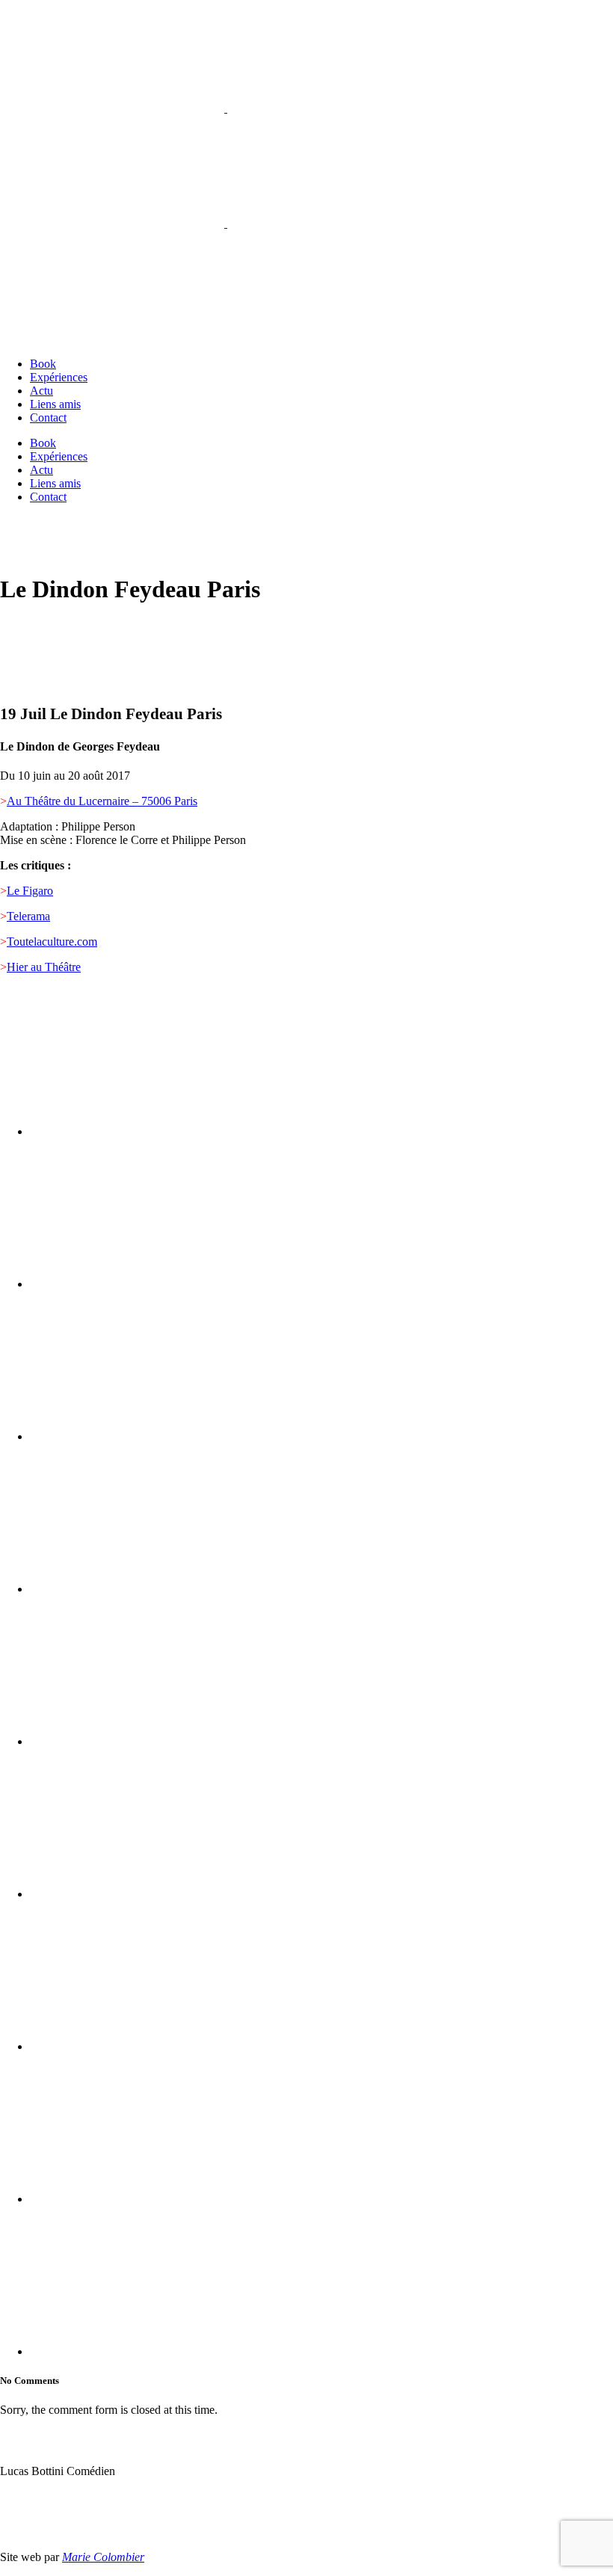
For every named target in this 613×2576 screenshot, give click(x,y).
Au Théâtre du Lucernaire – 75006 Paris (102, 801)
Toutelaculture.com (52, 942)
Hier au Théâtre (44, 967)
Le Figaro (30, 891)
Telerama (28, 916)
